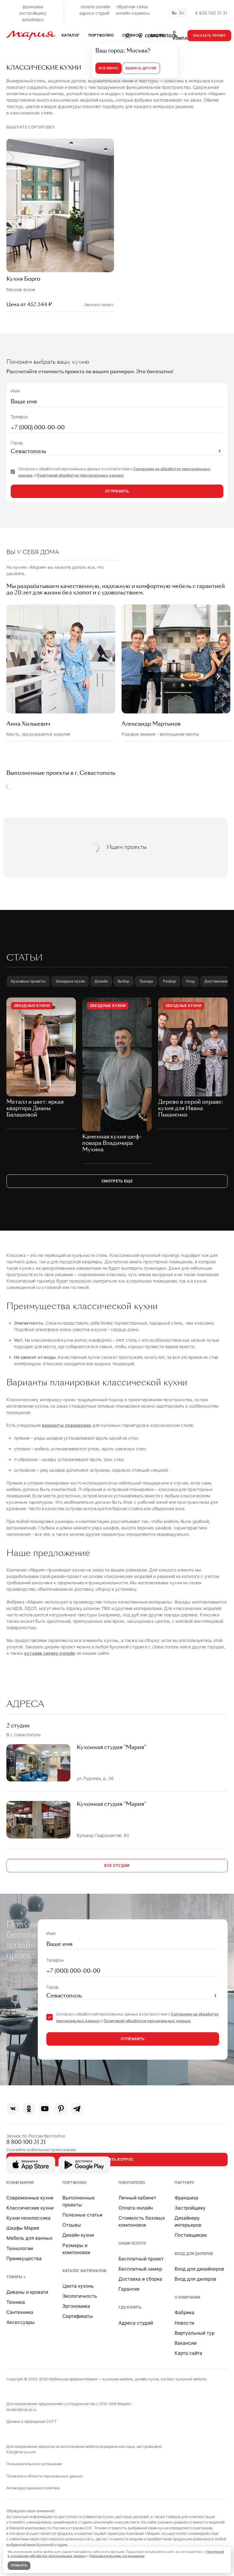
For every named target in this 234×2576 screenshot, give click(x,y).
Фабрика (184, 2313)
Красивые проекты (28, 981)
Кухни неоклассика (28, 2218)
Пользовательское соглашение (34, 2464)
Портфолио (74, 2183)
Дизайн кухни (78, 2235)
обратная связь (132, 7)
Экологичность (80, 2296)
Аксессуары (21, 2322)
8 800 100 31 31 (211, 13)
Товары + (16, 2277)
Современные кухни (30, 2198)
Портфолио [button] (101, 35)
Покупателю (132, 2183)
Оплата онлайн (136, 2208)
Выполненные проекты (79, 2201)
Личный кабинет (137, 2198)
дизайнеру (33, 19)
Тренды (146, 981)
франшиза (33, 7)
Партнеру (184, 2183)
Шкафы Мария (23, 2228)
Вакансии (186, 2343)
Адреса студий (136, 2323)
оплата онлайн (95, 7)
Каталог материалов (84, 2271)
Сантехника (20, 2312)
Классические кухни (30, 2208)
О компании (187, 2297)
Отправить (117, 491)
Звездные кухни (70, 981)
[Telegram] (77, 2109)
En (182, 13)
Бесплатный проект (141, 2259)
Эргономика (76, 2306)
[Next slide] (218, 676)
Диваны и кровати (27, 2292)
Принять (19, 2565)
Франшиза (186, 2198)
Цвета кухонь (78, 2286)
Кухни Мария (20, 2183)
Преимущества (24, 2259)
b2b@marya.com (21, 2452)
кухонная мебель (118, 2379)
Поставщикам (191, 2235)
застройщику (33, 13)
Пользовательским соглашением (117, 2556)
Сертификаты (78, 2316)
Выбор (124, 981)
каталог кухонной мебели (183, 2379)
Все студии (117, 1865)
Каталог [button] (71, 35)
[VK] (13, 2109)
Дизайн (101, 981)
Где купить (130, 2307)
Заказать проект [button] (209, 36)
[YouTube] (45, 2109)
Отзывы (72, 2225)
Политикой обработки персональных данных (80, 475)
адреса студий (94, 13)
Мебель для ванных (29, 2238)
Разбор (169, 981)
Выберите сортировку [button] (31, 127)
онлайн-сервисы (133, 13)
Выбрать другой (141, 68)
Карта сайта (188, 2353)
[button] (157, 35)
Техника (16, 2302)
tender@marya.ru (21, 2410)
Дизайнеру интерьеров (188, 2221)
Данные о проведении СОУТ (32, 2421)
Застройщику (190, 2208)
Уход (190, 981)
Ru (174, 13)
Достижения (216, 981)
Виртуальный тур (195, 2333)
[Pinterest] (61, 2109)
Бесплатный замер (140, 2269)
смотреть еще (117, 1181)
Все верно (108, 68)
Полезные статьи (82, 2215)
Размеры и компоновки (76, 2249)
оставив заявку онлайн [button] (50, 1653)
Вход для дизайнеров (199, 2269)
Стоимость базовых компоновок (142, 2221)
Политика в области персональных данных (45, 2476)
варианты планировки (67, 1425)
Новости (184, 2323)
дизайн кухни (147, 2379)
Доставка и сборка (140, 2279)
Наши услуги (132, 2243)
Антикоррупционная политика (33, 2488)
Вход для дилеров (194, 2254)
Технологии (20, 2248)
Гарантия (129, 2289)
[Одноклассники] (29, 2109)
